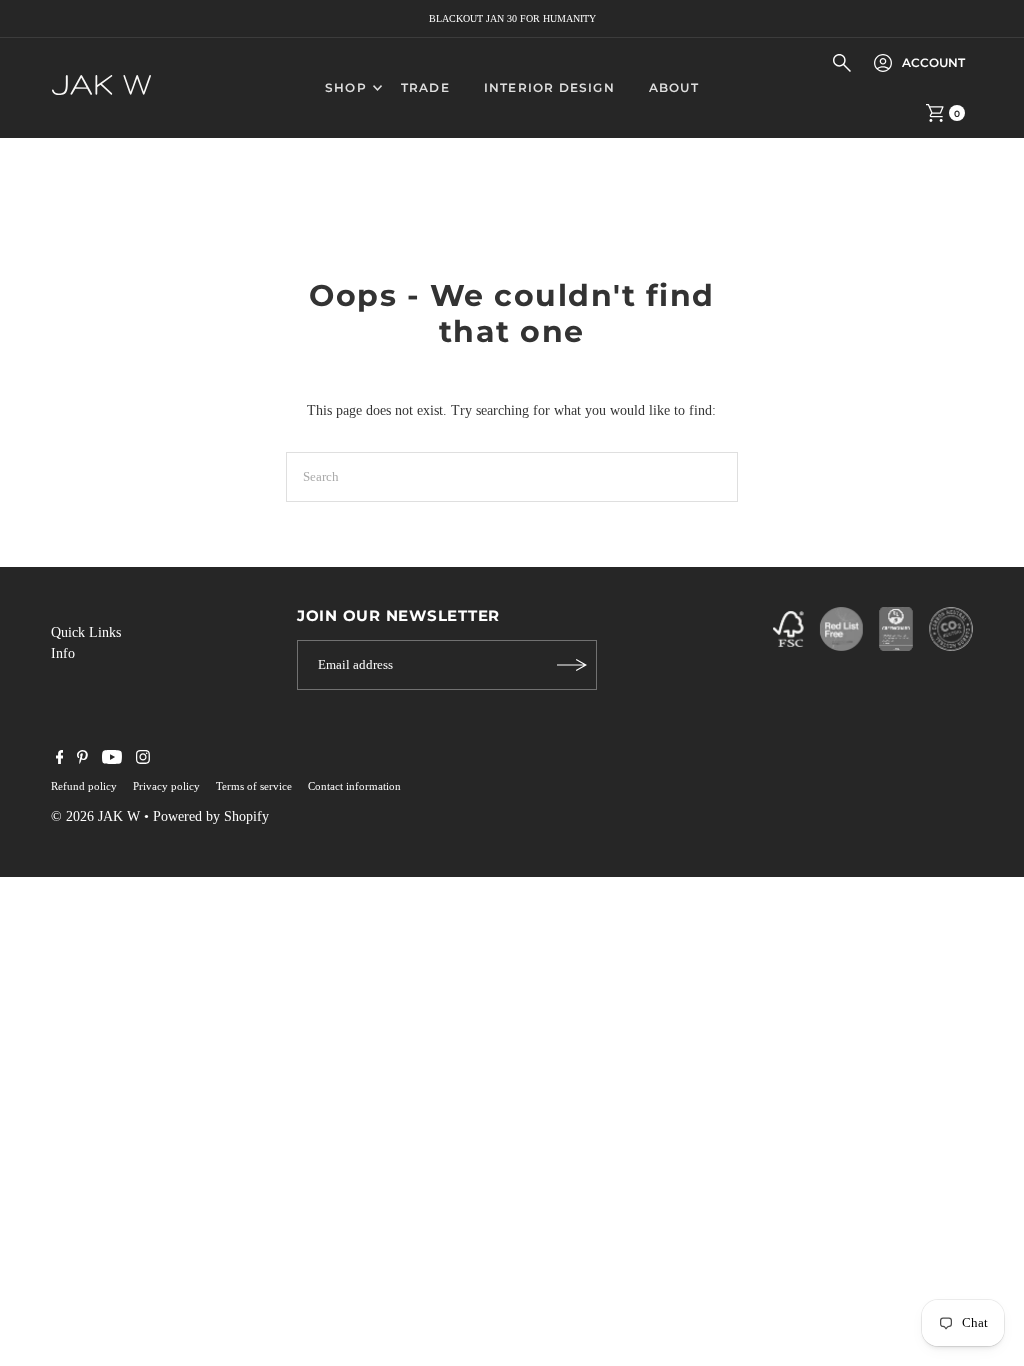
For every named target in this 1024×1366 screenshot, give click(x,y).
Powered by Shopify (211, 816)
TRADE (425, 87)
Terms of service (254, 786)
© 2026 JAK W (95, 816)
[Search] (842, 63)
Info (63, 653)
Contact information (354, 786)
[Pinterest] (82, 760)
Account (933, 62)
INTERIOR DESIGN (549, 87)
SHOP (346, 87)
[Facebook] (60, 760)
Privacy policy (166, 786)
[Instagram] (143, 760)
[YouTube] (112, 760)
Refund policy (84, 786)
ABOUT (674, 87)
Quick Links (86, 632)
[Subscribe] (572, 665)
